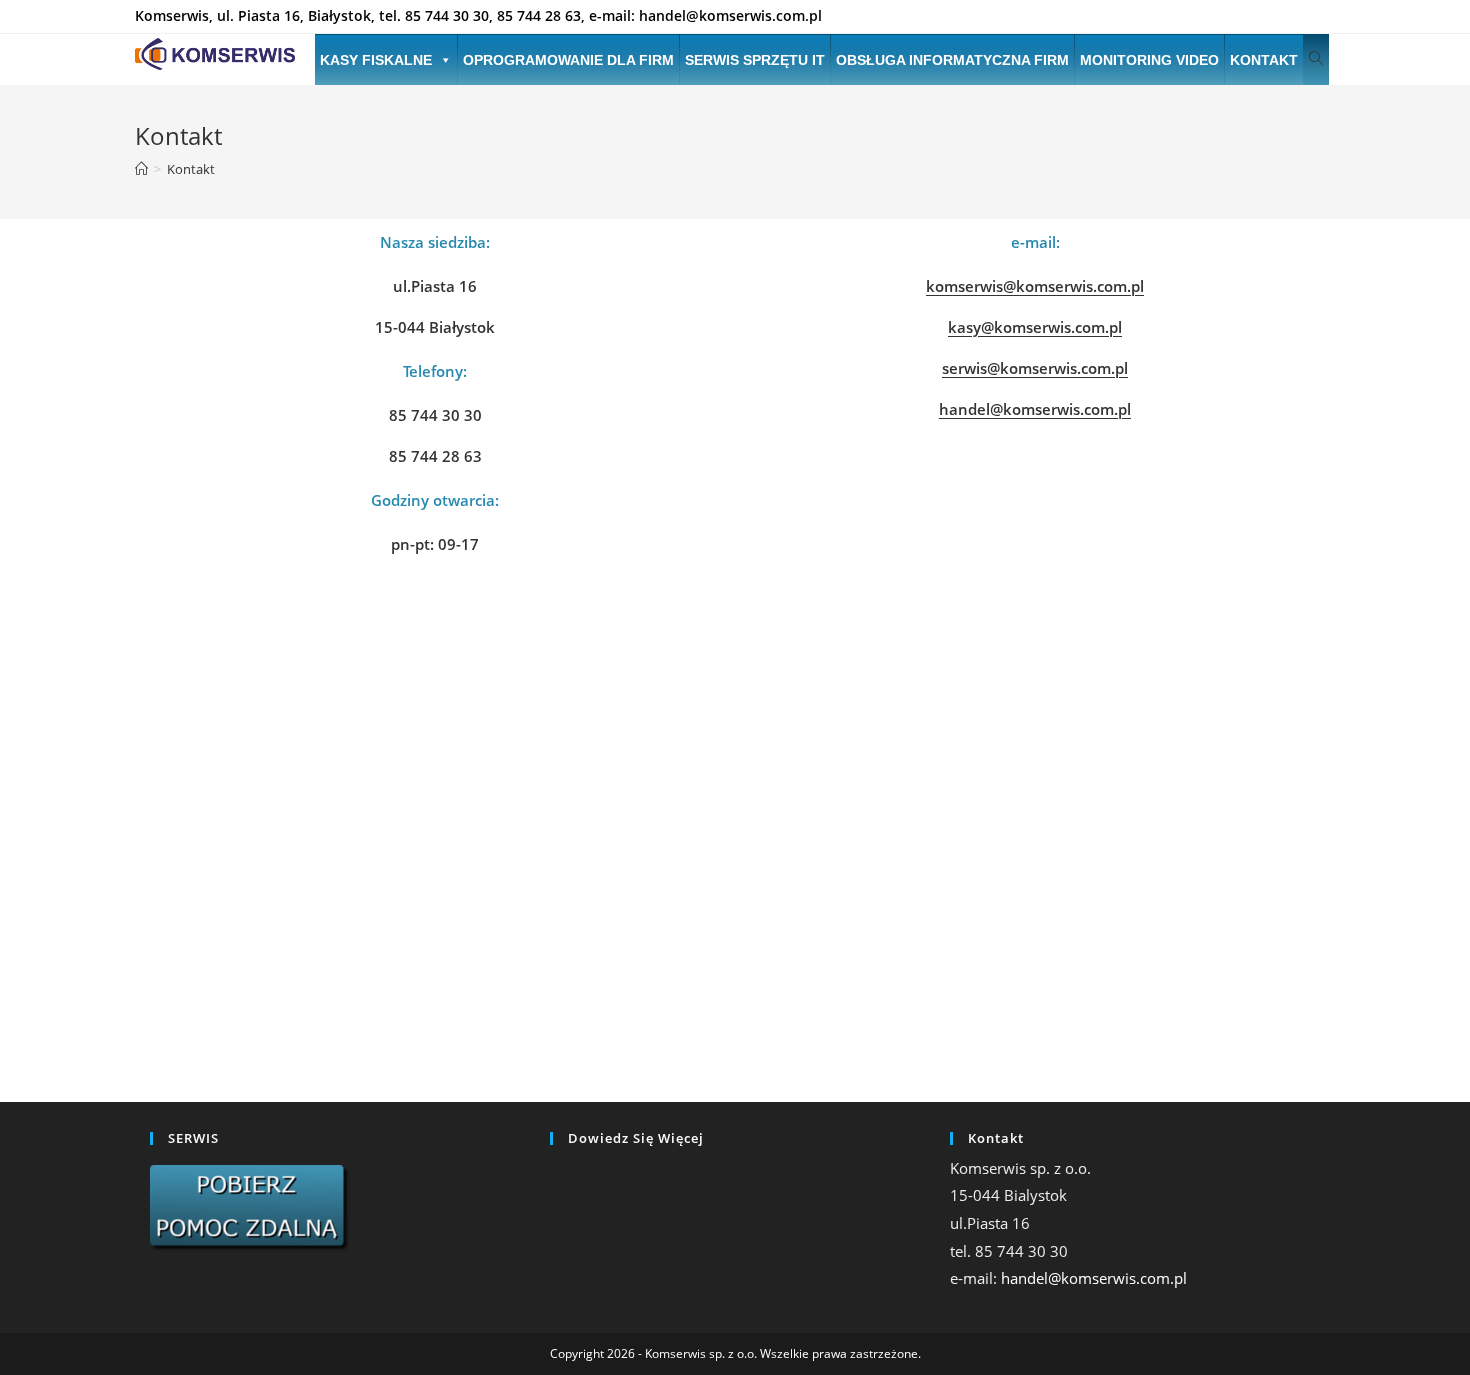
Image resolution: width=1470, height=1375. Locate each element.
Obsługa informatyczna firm (952, 60)
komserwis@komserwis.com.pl (1035, 286)
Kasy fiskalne (376, 60)
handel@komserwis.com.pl (1035, 409)
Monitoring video (1149, 60)
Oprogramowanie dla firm (568, 60)
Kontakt (1264, 60)
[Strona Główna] (141, 169)
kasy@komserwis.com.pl (1035, 327)
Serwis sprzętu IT (755, 60)
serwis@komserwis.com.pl (1035, 368)
